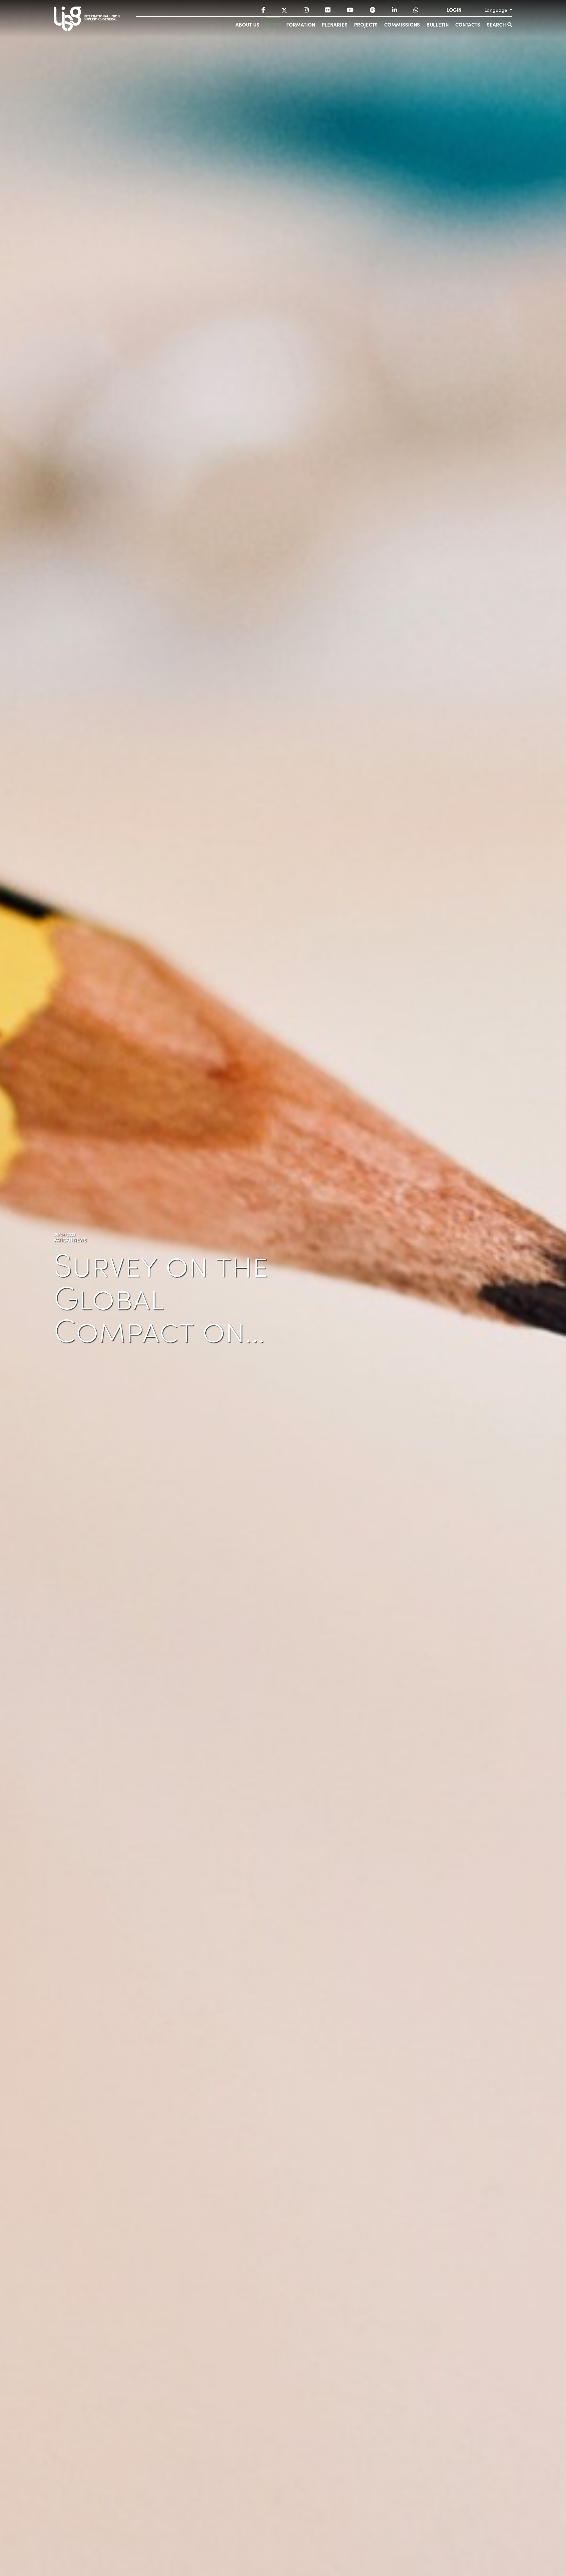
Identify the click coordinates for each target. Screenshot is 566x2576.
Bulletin (438, 24)
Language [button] (496, 10)
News (273, 24)
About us (247, 24)
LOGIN (454, 10)
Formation (301, 24)
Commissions (402, 24)
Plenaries (335, 24)
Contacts (468, 24)
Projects (366, 24)
